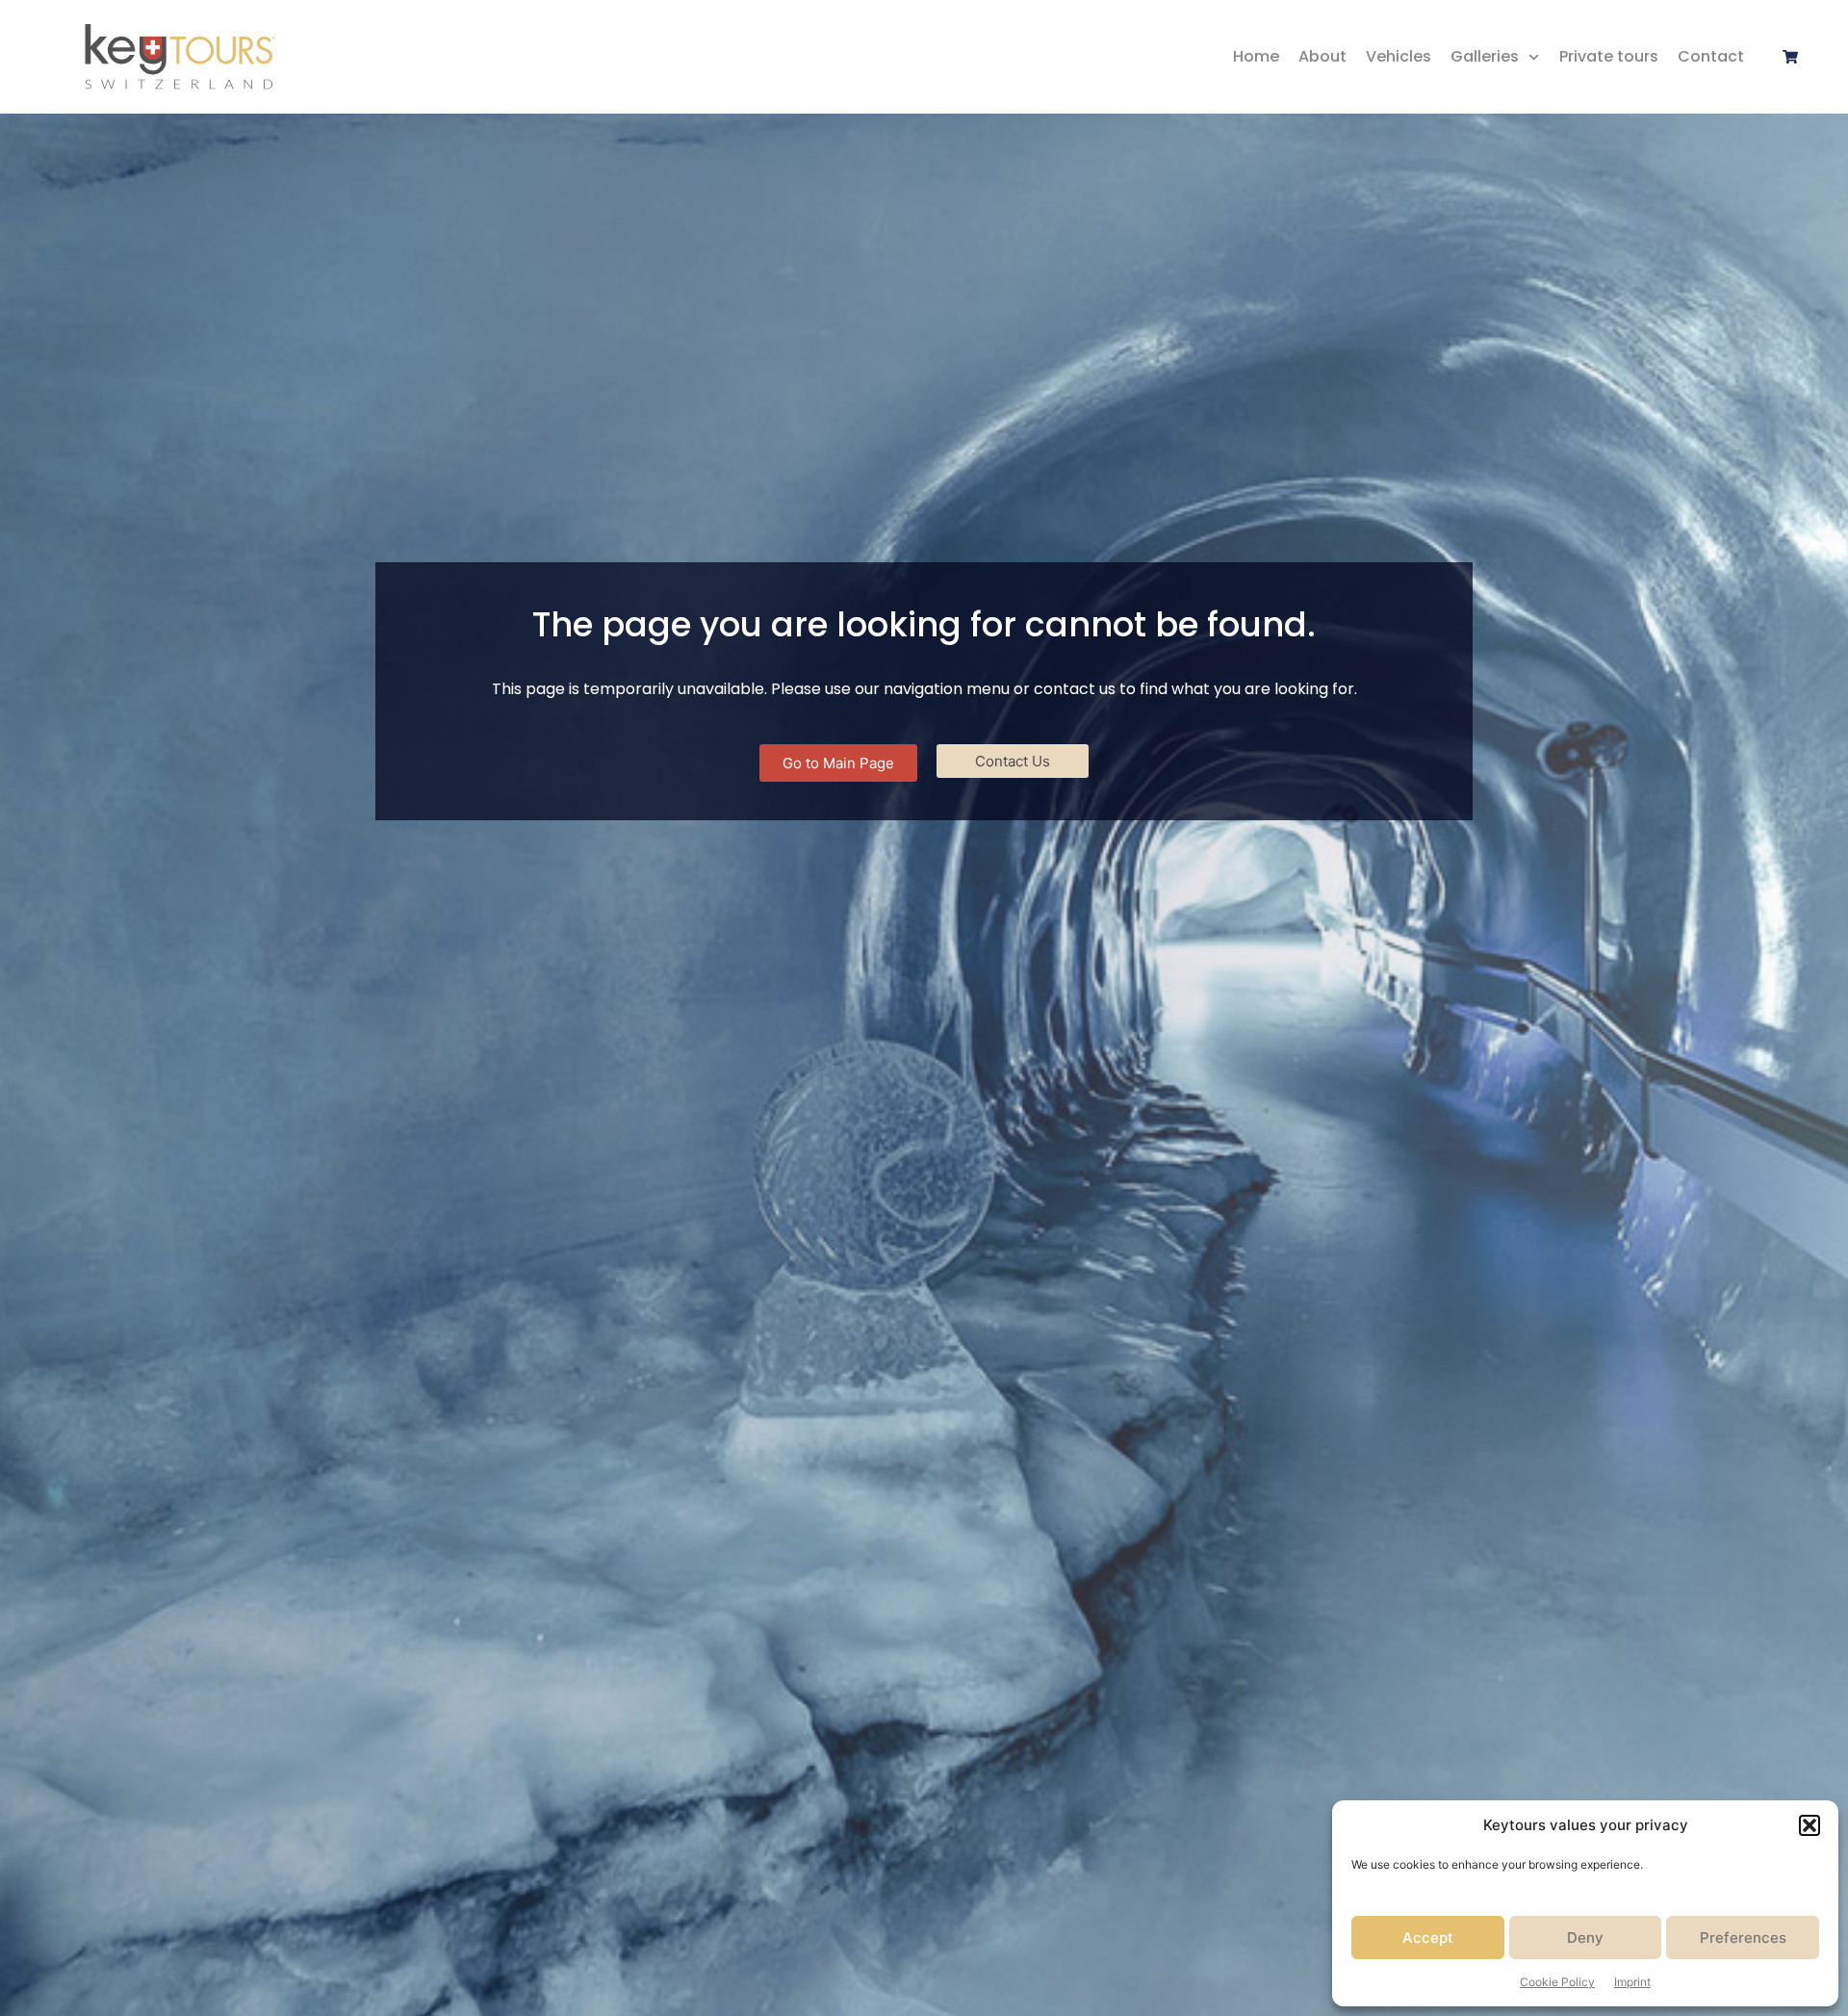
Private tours (1609, 56)
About (1322, 56)
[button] (1809, 1825)
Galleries (1485, 56)
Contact (1711, 56)
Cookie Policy (1557, 1982)
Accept (1428, 1938)
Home (1256, 56)
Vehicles (1399, 56)
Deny (1585, 1938)
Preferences (1743, 1938)
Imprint (1632, 1982)
